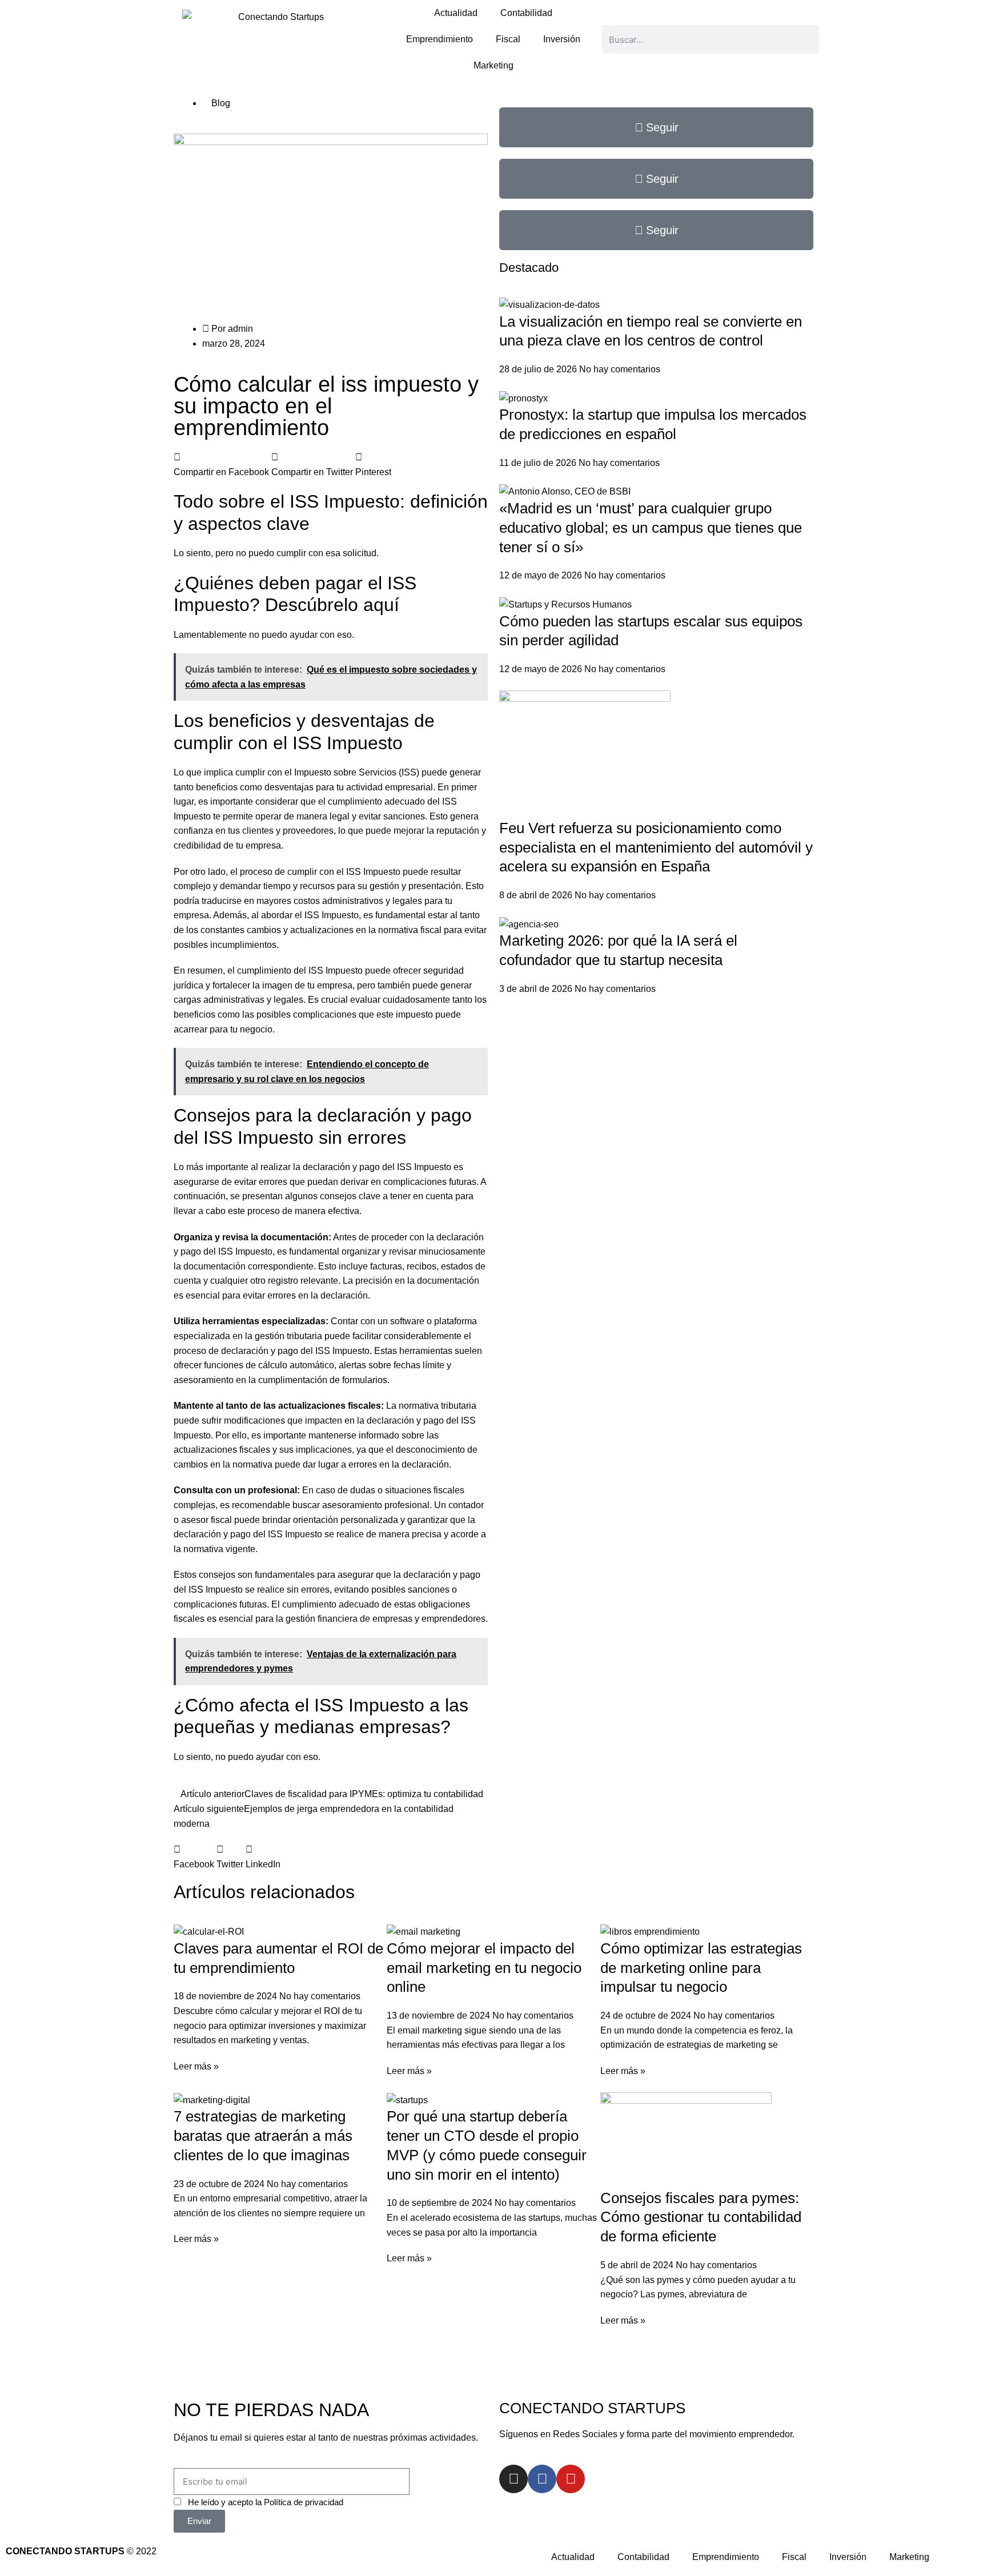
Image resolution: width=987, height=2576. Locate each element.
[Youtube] (571, 2479)
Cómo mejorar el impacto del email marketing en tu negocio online (484, 1968)
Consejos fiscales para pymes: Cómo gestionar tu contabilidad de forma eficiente (701, 2217)
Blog (221, 103)
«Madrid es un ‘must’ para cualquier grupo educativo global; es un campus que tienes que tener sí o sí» (651, 528)
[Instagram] (513, 2479)
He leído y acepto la (266, 2502)
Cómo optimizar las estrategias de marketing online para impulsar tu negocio (701, 1968)
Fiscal (508, 39)
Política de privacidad (304, 2502)
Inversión (562, 39)
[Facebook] (542, 2479)
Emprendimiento (440, 39)
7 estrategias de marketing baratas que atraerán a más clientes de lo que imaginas (263, 2136)
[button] (221, 465)
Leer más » (196, 2066)
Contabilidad (526, 13)
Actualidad (456, 13)
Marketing (493, 65)
